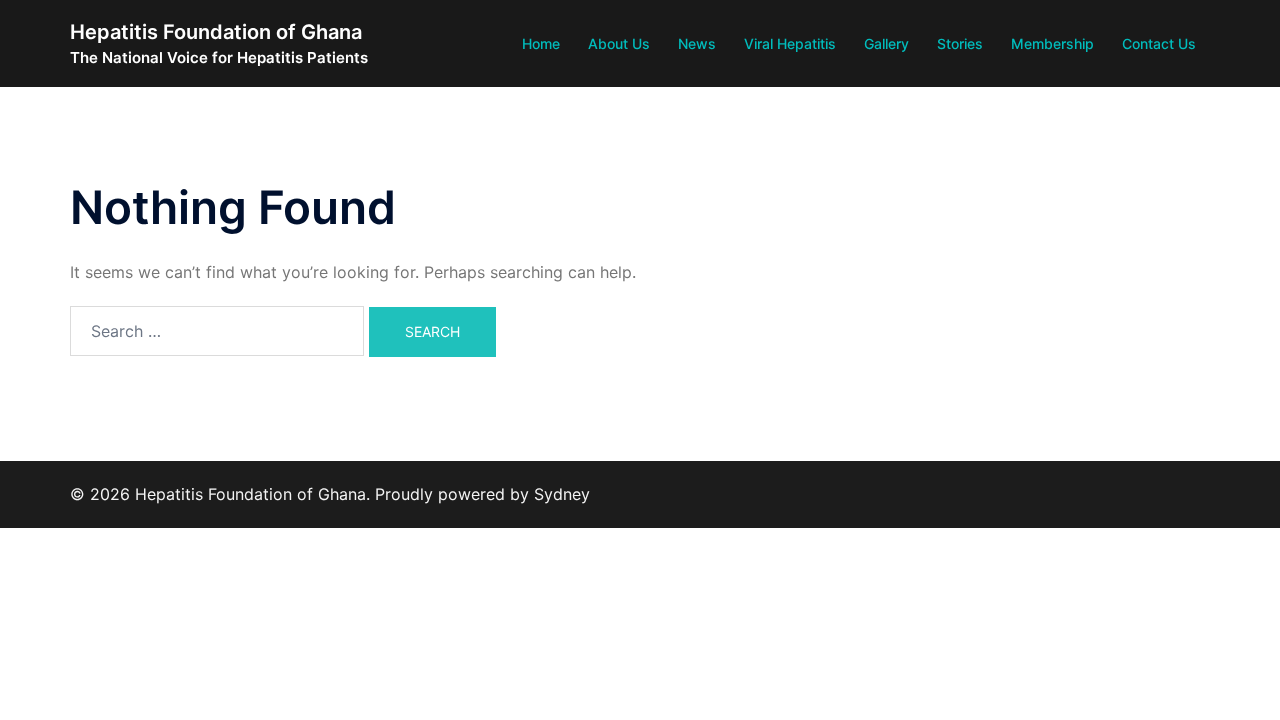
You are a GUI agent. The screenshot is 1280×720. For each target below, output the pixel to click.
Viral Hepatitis (790, 43)
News (697, 43)
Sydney (562, 494)
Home (541, 43)
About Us (619, 43)
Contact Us (1159, 43)
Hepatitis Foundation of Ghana (216, 32)
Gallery (886, 43)
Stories (960, 43)
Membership (1052, 43)
